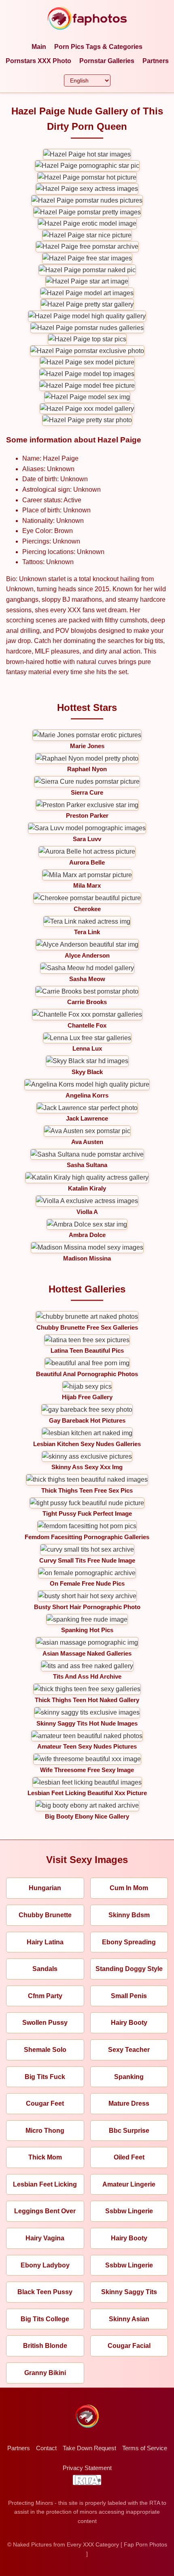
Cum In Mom (129, 1888)
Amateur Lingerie (129, 2184)
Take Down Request (89, 2448)
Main (39, 47)
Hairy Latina (45, 1942)
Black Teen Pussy (45, 2292)
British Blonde (45, 2346)
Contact (46, 2448)
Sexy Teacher (129, 2050)
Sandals (45, 1969)
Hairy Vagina (45, 2238)
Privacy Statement (87, 2468)
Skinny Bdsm (129, 1915)
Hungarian (45, 1888)
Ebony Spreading (129, 1942)
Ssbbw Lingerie (129, 2211)
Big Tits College (45, 2319)
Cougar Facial (129, 2346)
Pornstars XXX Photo (38, 61)
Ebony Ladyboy (45, 2265)
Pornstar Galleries (107, 61)
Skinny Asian (129, 2319)
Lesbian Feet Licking (45, 2184)
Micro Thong (45, 2131)
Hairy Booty (129, 2023)
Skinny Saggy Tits (129, 2292)
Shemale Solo (45, 2050)
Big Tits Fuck (45, 2077)
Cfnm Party (45, 1996)
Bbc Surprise (129, 2131)
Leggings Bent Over (45, 2211)
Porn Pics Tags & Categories (98, 47)
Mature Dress (129, 2103)
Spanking (129, 2077)
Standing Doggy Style (129, 1969)
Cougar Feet (45, 2103)
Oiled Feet (129, 2157)
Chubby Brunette (45, 1915)
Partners (156, 61)
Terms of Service (145, 2448)
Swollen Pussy (45, 2023)
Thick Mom (45, 2157)
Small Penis (129, 1996)
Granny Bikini (45, 2373)
